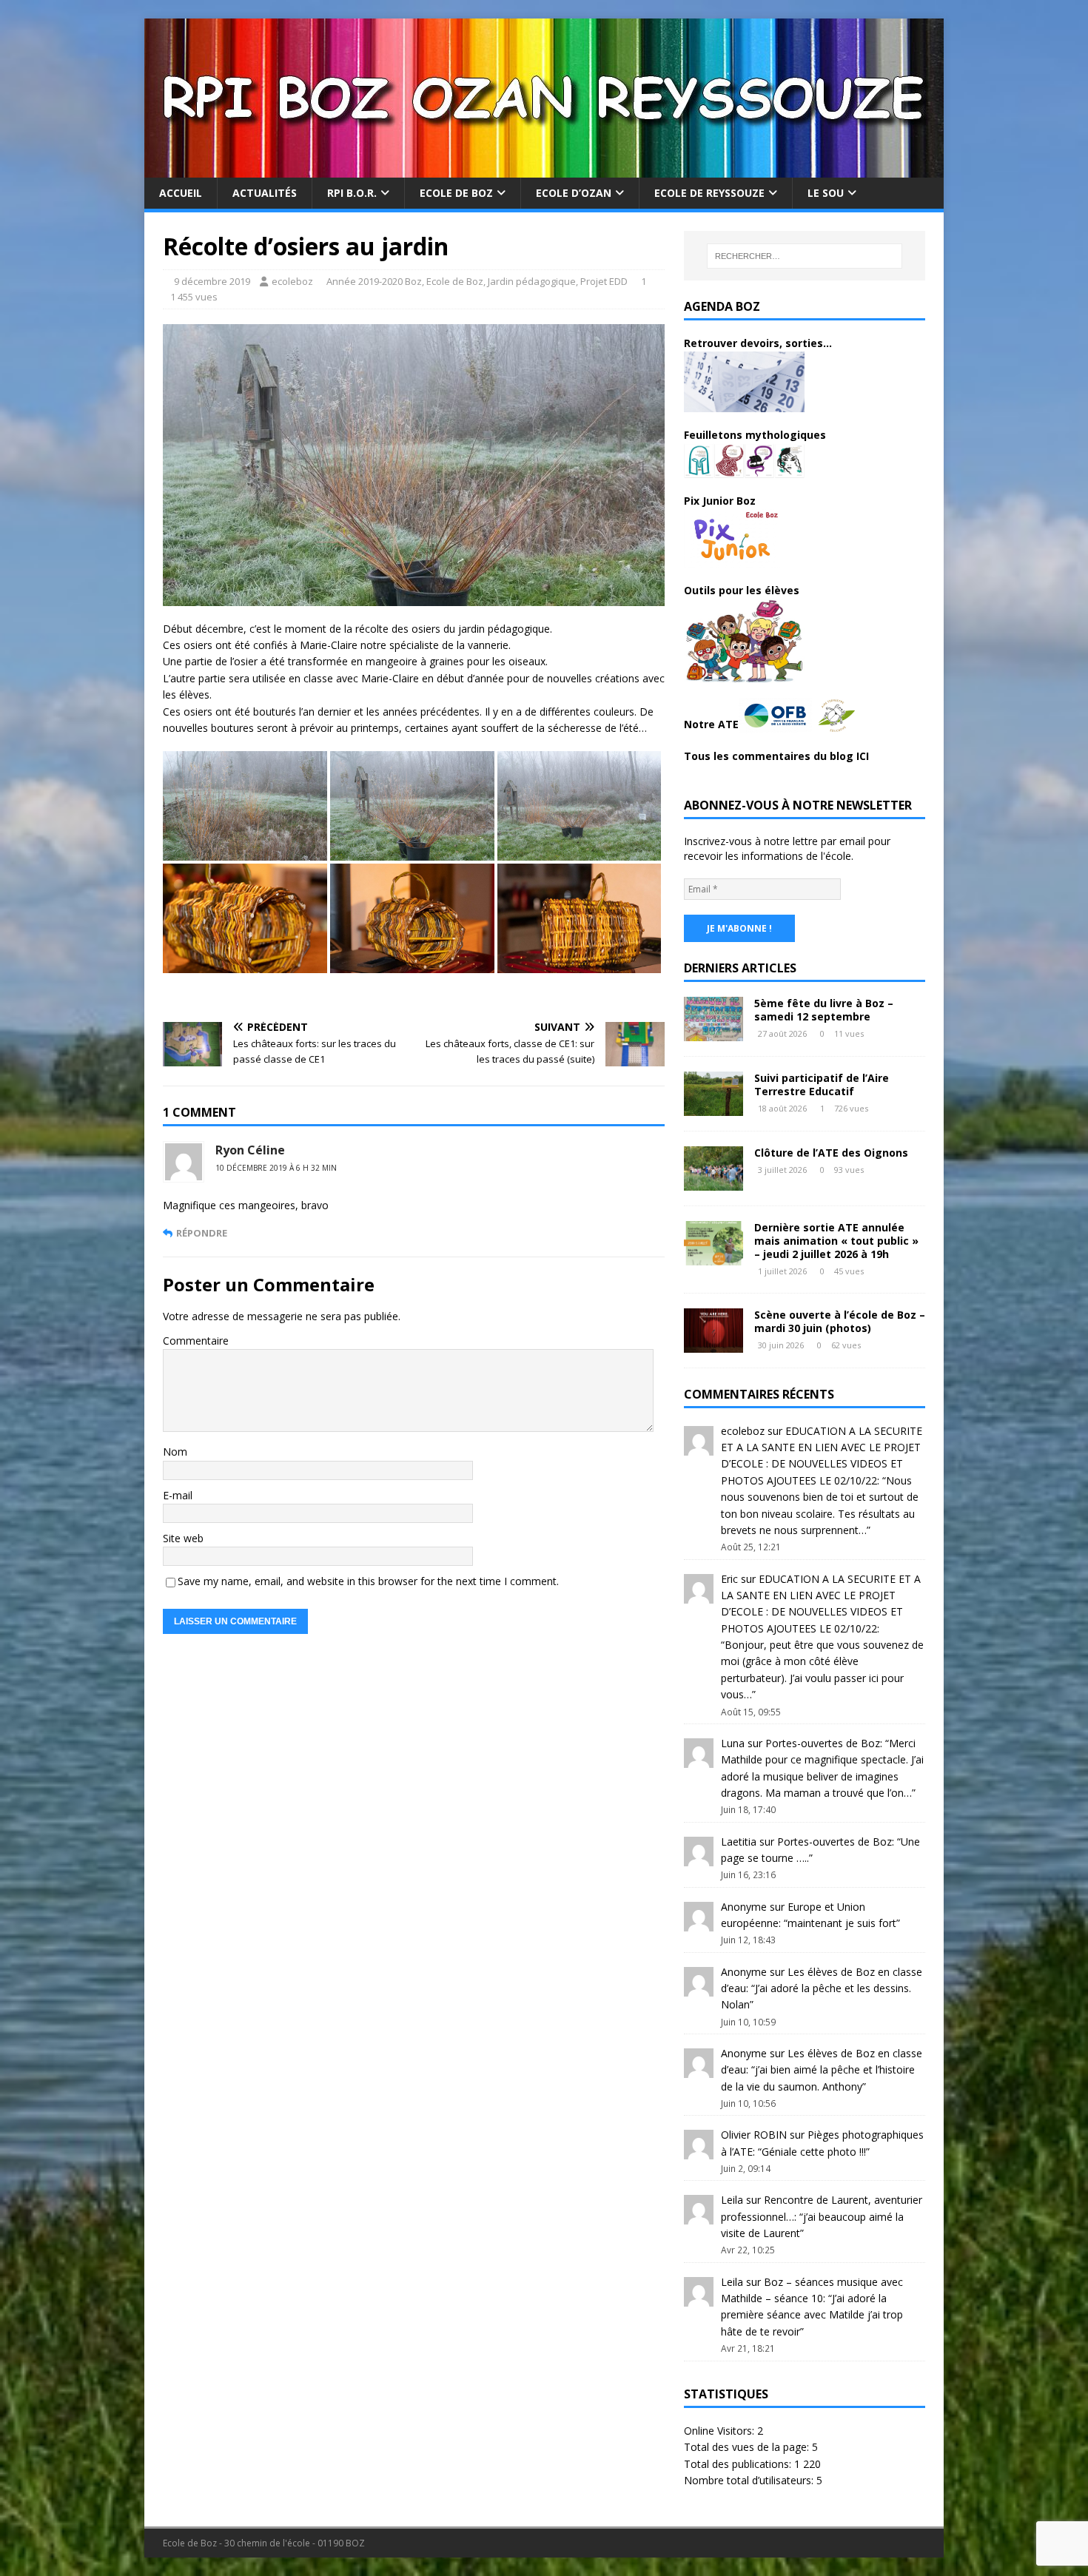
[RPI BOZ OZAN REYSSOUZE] (544, 169)
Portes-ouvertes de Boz (823, 1743)
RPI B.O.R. (352, 193)
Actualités (265, 193)
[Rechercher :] (805, 256)
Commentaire (196, 1341)
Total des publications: (739, 2464)
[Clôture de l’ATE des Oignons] (713, 1181)
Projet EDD (604, 281)
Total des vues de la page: (748, 2447)
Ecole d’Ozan (574, 193)
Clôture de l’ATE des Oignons (831, 1153)
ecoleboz (292, 281)
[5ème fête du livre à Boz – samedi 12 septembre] (713, 1032)
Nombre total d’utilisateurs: (750, 2480)
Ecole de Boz (456, 193)
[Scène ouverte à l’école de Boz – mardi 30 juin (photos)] (713, 1344)
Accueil (181, 193)
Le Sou (826, 193)
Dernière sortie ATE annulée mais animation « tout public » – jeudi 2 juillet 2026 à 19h (836, 1241)
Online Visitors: (721, 2431)
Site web (183, 1538)
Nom (175, 1452)
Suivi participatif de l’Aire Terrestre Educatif (822, 1084)
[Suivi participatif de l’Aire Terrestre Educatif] (713, 1107)
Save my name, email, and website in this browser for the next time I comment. (368, 1581)
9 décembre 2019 (212, 281)
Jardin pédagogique (532, 281)
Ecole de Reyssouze (709, 193)
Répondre (202, 1233)
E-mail (178, 1495)
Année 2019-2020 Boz (374, 281)
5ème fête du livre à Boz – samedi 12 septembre (824, 1010)
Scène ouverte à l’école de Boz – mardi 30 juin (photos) (840, 1321)
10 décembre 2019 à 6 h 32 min (276, 1168)
